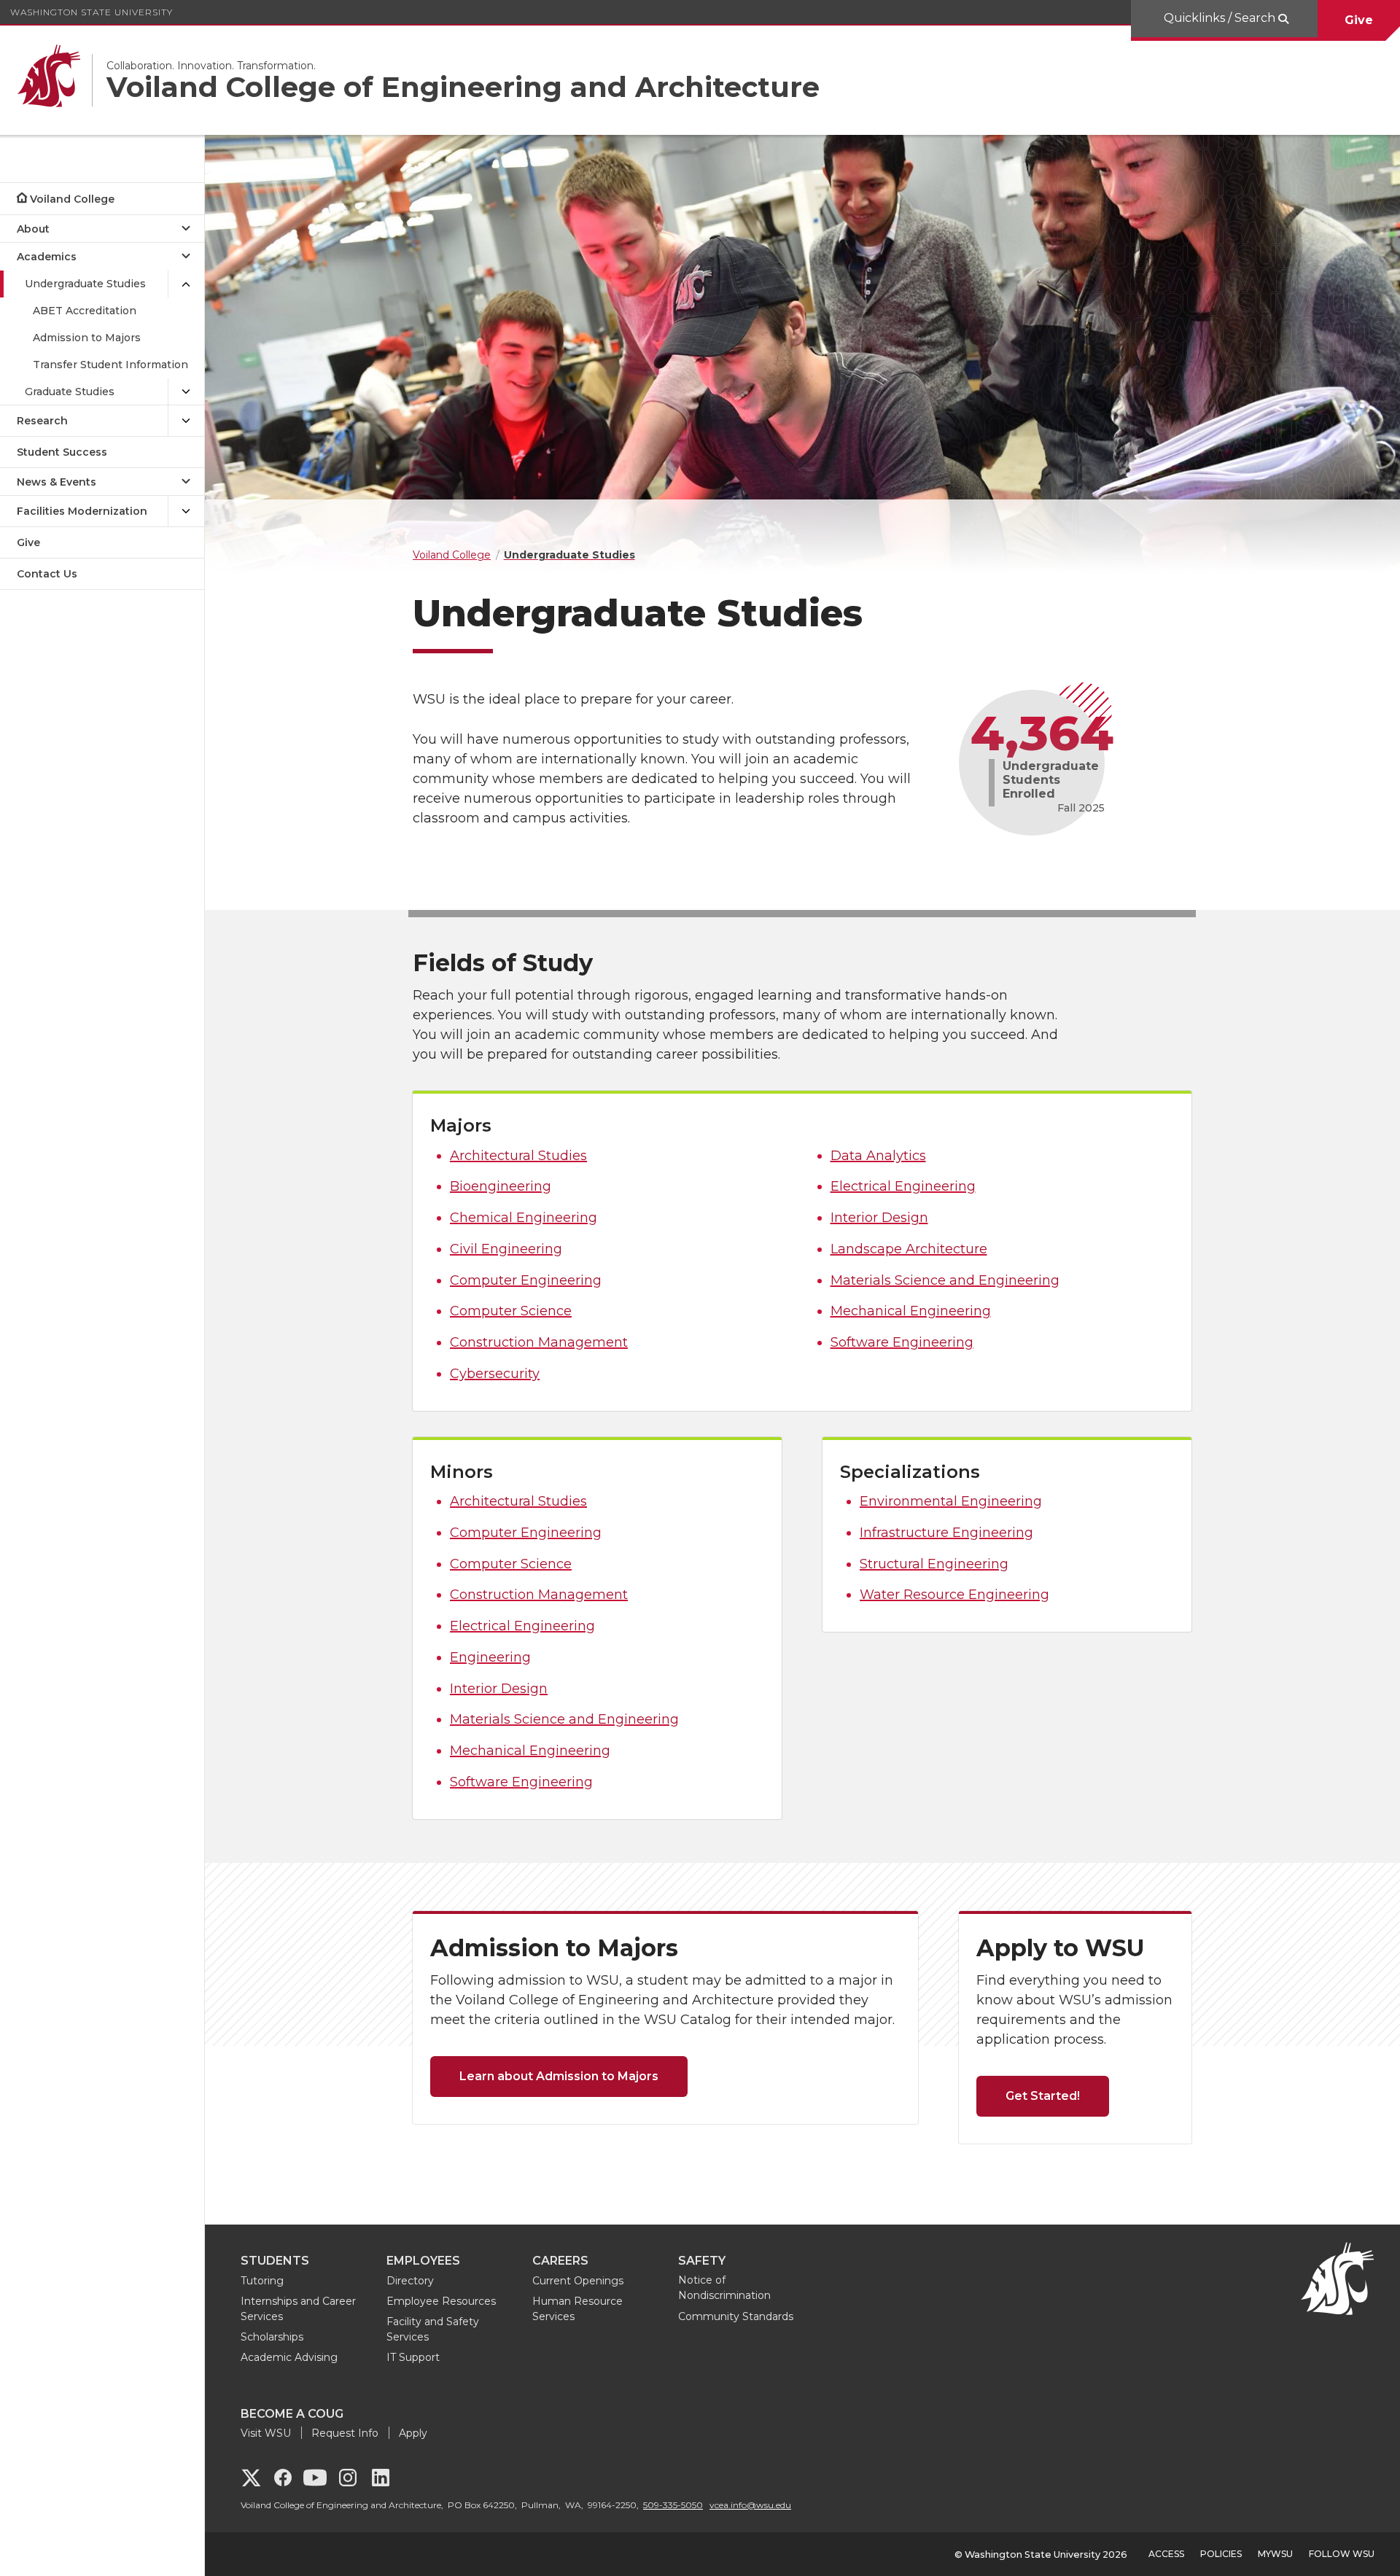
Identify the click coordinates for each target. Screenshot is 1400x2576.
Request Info (345, 2433)
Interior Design (879, 1218)
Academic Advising (289, 2357)
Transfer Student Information (110, 365)
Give (1359, 20)
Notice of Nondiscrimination (724, 2288)
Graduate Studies (70, 392)
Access (1166, 2554)
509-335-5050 (673, 2505)
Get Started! (1043, 2096)
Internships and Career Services (298, 2309)
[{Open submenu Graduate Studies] (186, 392)
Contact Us (47, 574)
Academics (47, 257)
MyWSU (1275, 2554)
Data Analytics (878, 1156)
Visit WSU (266, 2433)
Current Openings (578, 2281)
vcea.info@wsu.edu (750, 2505)
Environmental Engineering (951, 1501)
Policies (1221, 2554)
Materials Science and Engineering (945, 1280)
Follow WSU (1342, 2554)
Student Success (62, 452)
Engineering (490, 1657)
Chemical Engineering (524, 1218)
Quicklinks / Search (1221, 18)
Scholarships (272, 2337)
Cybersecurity (495, 1374)
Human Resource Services (577, 2309)
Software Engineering (902, 1342)
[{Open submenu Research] (186, 421)
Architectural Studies (518, 1156)
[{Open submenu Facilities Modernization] (186, 511)
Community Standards (736, 2316)
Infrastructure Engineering (946, 1533)
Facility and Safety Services (433, 2329)
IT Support (413, 2357)
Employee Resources (441, 2301)
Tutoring (262, 2281)
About (33, 229)
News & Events (57, 482)
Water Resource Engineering (954, 1595)
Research (42, 421)
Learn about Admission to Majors (559, 2076)
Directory (410, 2281)
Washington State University (92, 12)
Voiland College (72, 199)
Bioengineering (501, 1186)
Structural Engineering (934, 1564)
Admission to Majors (87, 338)
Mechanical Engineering (911, 1311)
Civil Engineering (506, 1249)
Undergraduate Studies (85, 284)
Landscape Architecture (909, 1249)
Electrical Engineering (903, 1186)
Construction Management (539, 1342)
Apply (413, 2433)
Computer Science (511, 1311)
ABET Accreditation (85, 311)
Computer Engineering (526, 1280)
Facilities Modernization (82, 511)
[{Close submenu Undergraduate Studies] (186, 284)
